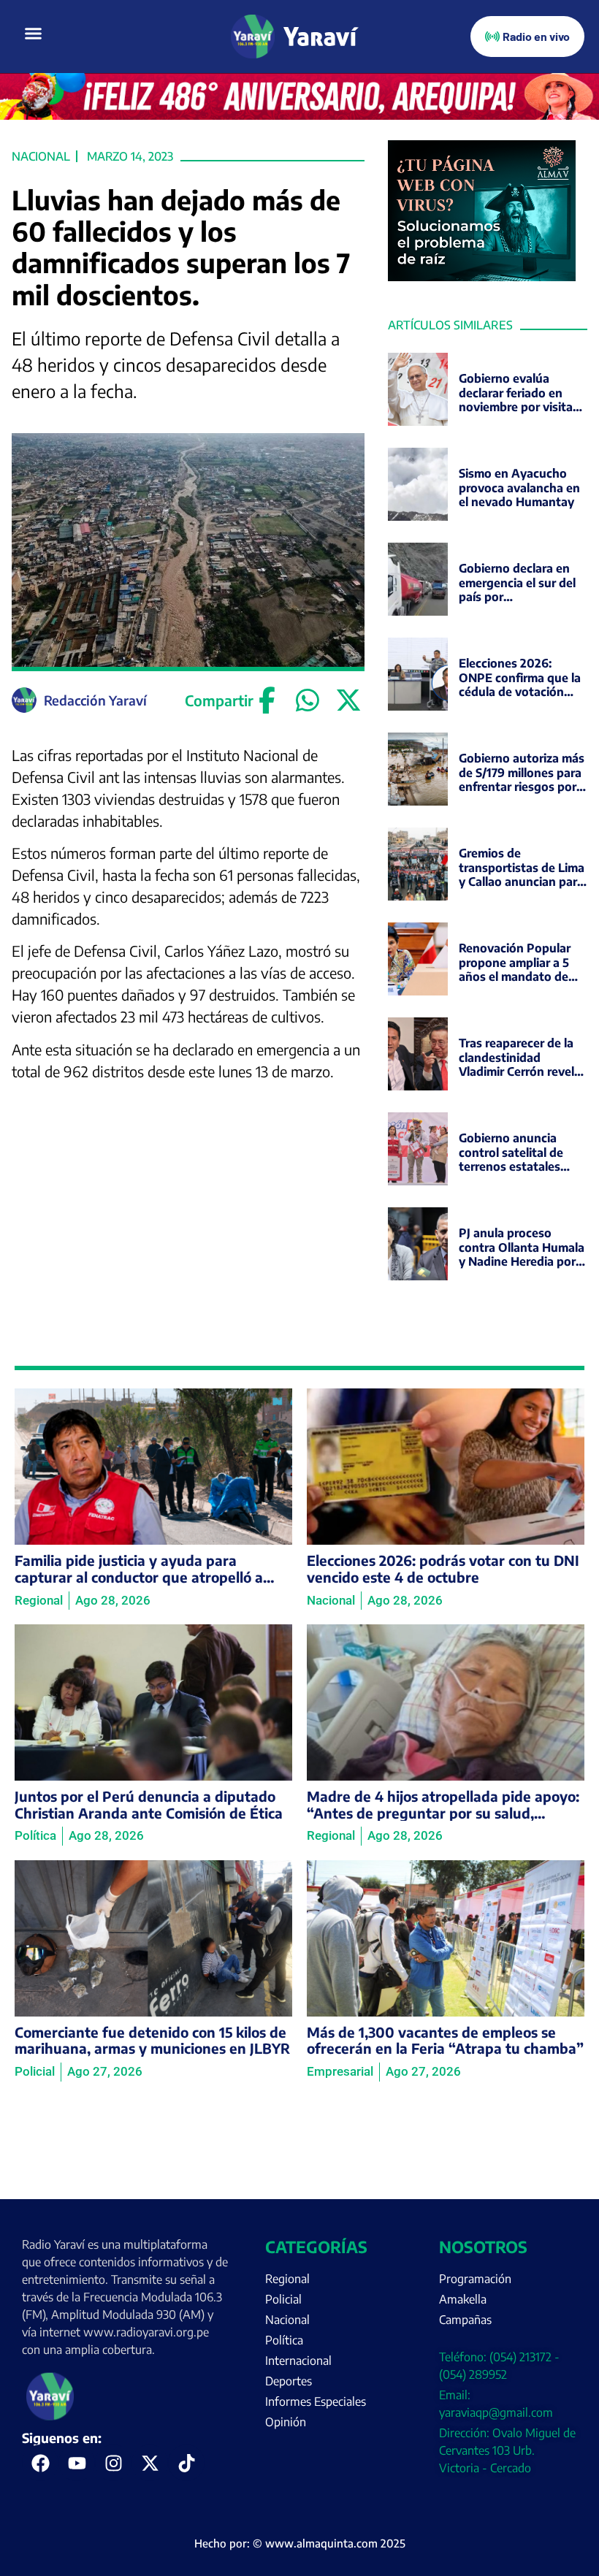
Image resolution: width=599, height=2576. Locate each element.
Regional (287, 2279)
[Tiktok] (186, 2463)
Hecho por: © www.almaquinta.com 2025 (300, 2543)
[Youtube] (77, 2463)
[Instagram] (113, 2463)
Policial (283, 2299)
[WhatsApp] (308, 700)
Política (284, 2340)
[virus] (482, 277)
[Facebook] (267, 700)
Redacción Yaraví (95, 700)
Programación (475, 2279)
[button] (34, 34)
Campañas (465, 2320)
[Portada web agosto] (299, 115)
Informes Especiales (316, 2401)
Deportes (289, 2381)
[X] (348, 700)
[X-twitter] (150, 2463)
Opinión (286, 2422)
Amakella (463, 2299)
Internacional (298, 2361)
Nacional (41, 156)
